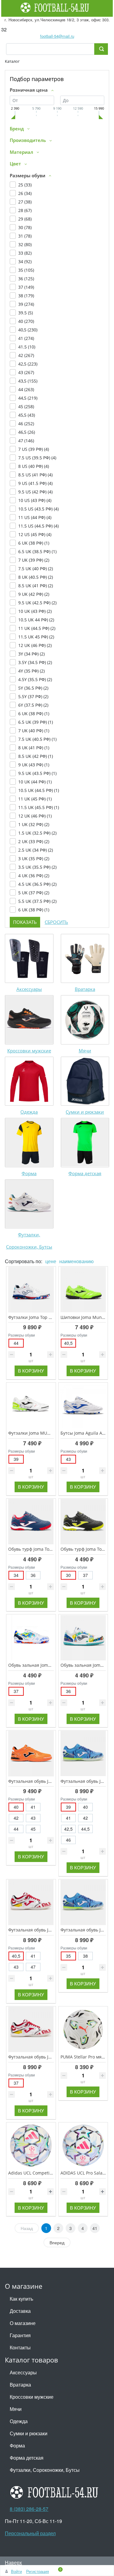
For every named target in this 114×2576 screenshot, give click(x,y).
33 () (25, 253)
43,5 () (28, 381)
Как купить (21, 2299)
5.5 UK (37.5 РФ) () (37, 901)
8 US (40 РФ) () (34, 466)
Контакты (20, 2347)
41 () (26, 338)
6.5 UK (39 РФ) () (36, 722)
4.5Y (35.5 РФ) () (35, 679)
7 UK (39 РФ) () (34, 560)
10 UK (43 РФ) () (35, 611)
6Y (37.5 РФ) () (33, 705)
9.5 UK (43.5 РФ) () (37, 773)
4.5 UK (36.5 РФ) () (37, 884)
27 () (25, 202)
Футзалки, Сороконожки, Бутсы (45, 2470)
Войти (16, 2571)
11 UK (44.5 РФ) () (37, 628)
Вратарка (85, 989)
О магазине (23, 2323)
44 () (26, 389)
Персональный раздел (30, 2533)
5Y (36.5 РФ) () (33, 688)
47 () (26, 441)
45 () (26, 406)
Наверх (13, 2562)
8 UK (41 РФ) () (34, 748)
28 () (25, 210)
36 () (26, 279)
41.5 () (27, 347)
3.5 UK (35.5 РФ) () (37, 867)
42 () (26, 355)
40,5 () (28, 330)
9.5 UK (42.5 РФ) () (37, 603)
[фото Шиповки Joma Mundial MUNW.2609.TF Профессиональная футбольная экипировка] (83, 1290)
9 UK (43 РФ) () (34, 765)
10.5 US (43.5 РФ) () (38, 509)
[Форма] (29, 1143)
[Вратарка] (85, 959)
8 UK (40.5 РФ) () (36, 577)
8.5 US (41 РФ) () (35, 475)
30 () (25, 227)
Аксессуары (29, 989)
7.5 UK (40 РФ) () (36, 569)
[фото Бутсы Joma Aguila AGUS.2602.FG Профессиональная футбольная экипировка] (83, 1406)
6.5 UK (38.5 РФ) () (37, 551)
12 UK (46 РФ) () (35, 645)
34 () (25, 261)
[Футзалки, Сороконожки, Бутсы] (29, 1204)
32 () (25, 244)
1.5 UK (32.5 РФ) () (37, 833)
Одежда (29, 1112)
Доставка (20, 2311)
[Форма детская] (85, 1143)
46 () (26, 424)
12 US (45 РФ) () (35, 534)
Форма (29, 1173)
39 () (26, 304)
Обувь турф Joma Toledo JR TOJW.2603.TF (50, 1549)
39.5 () (26, 313)
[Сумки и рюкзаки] (85, 1081)
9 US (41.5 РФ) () (35, 483)
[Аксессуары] (29, 959)
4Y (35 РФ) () (31, 671)
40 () (26, 321)
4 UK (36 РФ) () (34, 876)
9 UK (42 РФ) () (34, 594)
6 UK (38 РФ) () (34, 543)
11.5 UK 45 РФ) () (36, 637)
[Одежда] (29, 1081)
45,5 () (27, 415)
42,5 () (28, 364)
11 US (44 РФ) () (35, 517)
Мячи (85, 1051)
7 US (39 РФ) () (34, 449)
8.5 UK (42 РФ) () (36, 756)
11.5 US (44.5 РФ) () (38, 526)
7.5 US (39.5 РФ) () (37, 458)
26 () (25, 193)
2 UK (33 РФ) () (34, 841)
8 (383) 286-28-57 (29, 2509)
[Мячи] (85, 1020)
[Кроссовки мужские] (29, 1020)
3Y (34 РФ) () (31, 654)
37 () (26, 287)
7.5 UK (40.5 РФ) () (37, 739)
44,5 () (28, 398)
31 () (25, 236)
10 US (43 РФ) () (35, 500)
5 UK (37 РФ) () (34, 893)
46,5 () (27, 432)
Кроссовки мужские (29, 1051)
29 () (25, 219)
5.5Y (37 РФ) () (33, 696)
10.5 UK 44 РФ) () (36, 620)
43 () (26, 372)
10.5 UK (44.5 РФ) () (39, 790)
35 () (26, 270)
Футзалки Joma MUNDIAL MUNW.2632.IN (50, 1433)
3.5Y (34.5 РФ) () (35, 662)
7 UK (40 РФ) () (34, 731)
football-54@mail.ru (57, 36)
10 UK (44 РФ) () (35, 782)
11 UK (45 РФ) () (35, 799)
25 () (25, 185)
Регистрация (38, 2571)
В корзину (31, 1371)
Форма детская (85, 1173)
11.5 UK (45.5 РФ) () (39, 807)
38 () (26, 296)
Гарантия (20, 2335)
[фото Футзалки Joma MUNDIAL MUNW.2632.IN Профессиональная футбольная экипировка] (31, 1406)
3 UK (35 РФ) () (34, 859)
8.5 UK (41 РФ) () (36, 586)
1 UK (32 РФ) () (34, 824)
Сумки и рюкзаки (85, 1112)
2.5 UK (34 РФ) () (36, 850)
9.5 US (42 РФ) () (35, 492)
